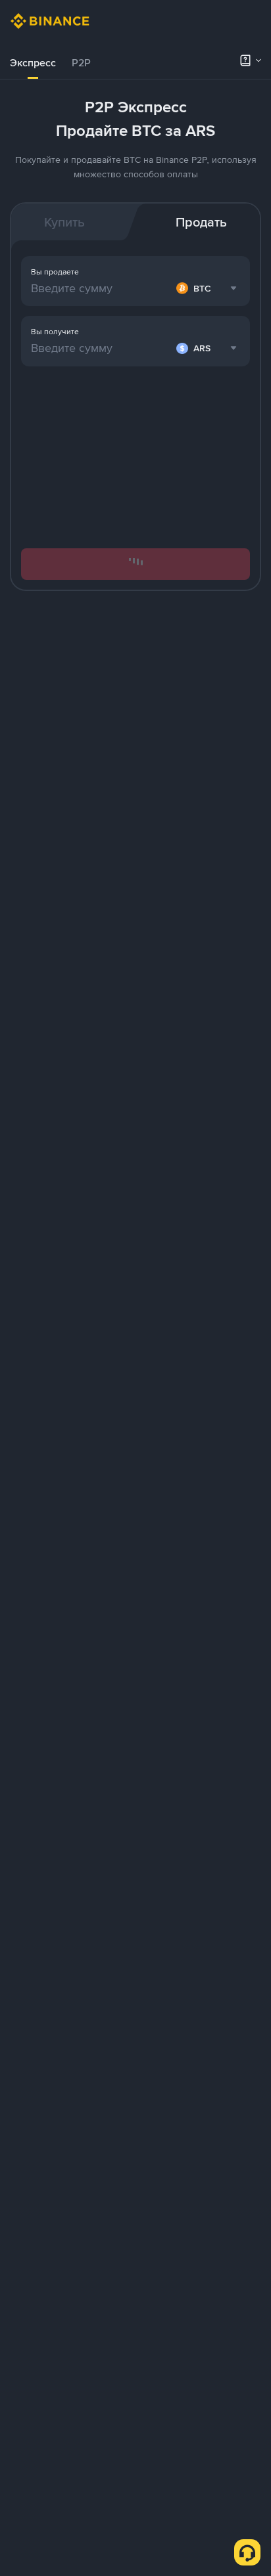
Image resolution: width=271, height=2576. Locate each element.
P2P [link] (81, 63)
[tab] (33, 63)
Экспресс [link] (33, 63)
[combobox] (208, 348)
